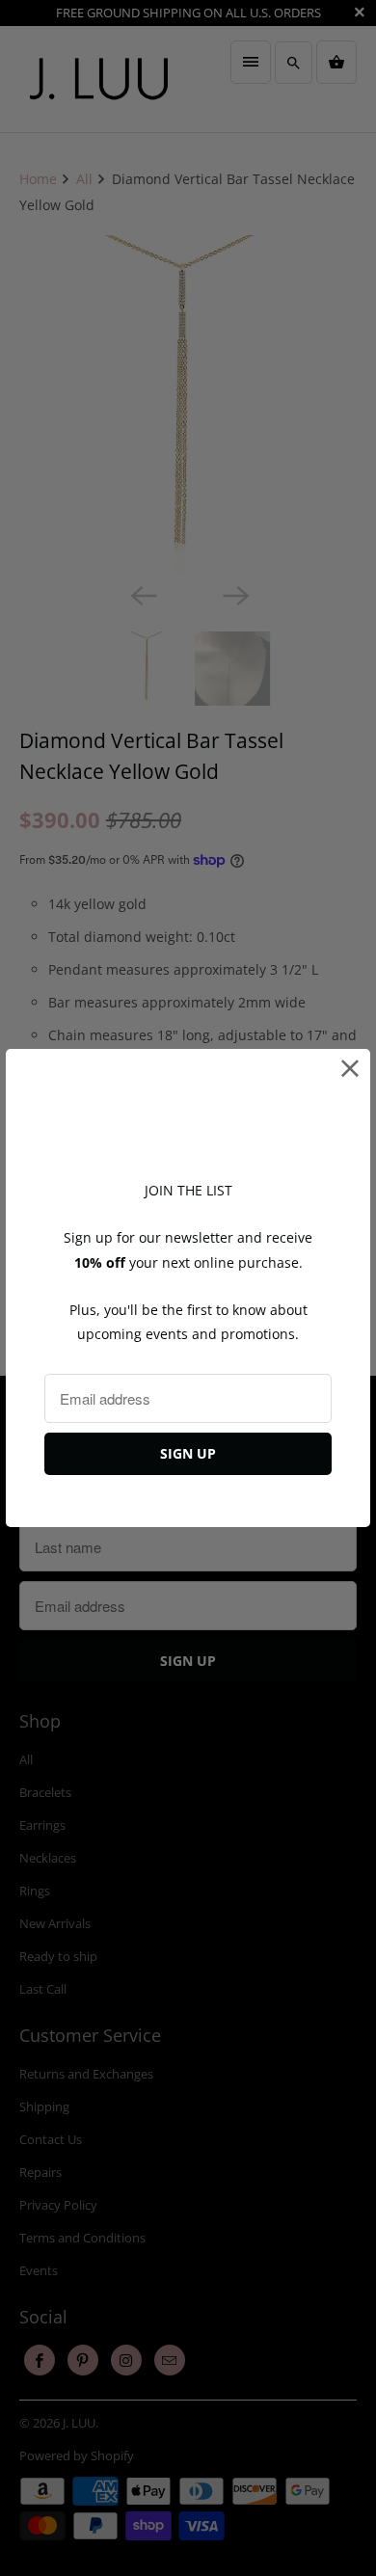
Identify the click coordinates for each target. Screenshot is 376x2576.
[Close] (350, 1069)
